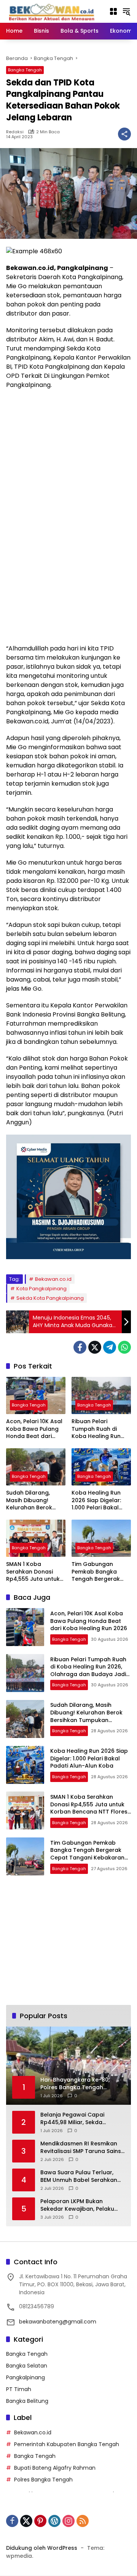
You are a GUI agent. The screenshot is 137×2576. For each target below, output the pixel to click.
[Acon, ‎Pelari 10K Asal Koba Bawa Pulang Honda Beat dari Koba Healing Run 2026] (36, 1395)
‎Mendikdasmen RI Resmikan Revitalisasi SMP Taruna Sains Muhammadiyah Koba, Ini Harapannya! (81, 2147)
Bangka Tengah (25, 70)
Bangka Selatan (27, 2366)
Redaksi (15, 132)
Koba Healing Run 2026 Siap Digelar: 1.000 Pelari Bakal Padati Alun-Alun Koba (96, 1500)
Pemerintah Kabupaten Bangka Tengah (67, 2444)
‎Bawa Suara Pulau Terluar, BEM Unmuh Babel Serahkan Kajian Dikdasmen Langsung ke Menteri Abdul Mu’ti (79, 2176)
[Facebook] (80, 1347)
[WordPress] (54, 2521)
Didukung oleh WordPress (42, 2548)
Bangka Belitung (27, 2401)
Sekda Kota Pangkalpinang (50, 1298)
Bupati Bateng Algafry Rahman (55, 2468)
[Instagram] (68, 2521)
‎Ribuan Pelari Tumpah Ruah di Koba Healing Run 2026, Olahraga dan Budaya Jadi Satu (100, 1429)
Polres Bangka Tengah (43, 2480)
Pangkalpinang (25, 2377)
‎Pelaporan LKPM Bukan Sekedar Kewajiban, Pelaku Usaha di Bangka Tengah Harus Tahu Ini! (77, 2205)
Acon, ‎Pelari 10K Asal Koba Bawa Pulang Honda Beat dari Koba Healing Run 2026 (34, 1429)
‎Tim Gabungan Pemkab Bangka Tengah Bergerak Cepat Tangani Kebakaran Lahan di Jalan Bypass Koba (99, 1572)
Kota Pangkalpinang (41, 1289)
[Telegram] (110, 1347)
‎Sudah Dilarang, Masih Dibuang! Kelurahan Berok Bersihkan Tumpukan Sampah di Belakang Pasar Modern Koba (35, 1500)
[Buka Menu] (113, 11)
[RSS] (83, 2521)
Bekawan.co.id (53, 1279)
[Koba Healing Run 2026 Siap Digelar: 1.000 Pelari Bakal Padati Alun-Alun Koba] (101, 1467)
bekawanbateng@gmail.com (58, 2322)
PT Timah (19, 2389)
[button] (126, 11)
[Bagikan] (124, 134)
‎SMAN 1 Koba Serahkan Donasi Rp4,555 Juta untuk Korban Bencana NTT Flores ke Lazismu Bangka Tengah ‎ (36, 1572)
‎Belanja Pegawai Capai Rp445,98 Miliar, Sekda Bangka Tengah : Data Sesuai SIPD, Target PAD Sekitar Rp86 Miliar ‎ (81, 2119)
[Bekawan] (54, 11)
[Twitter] (95, 1347)
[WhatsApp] (124, 1347)
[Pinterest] (40, 2521)
